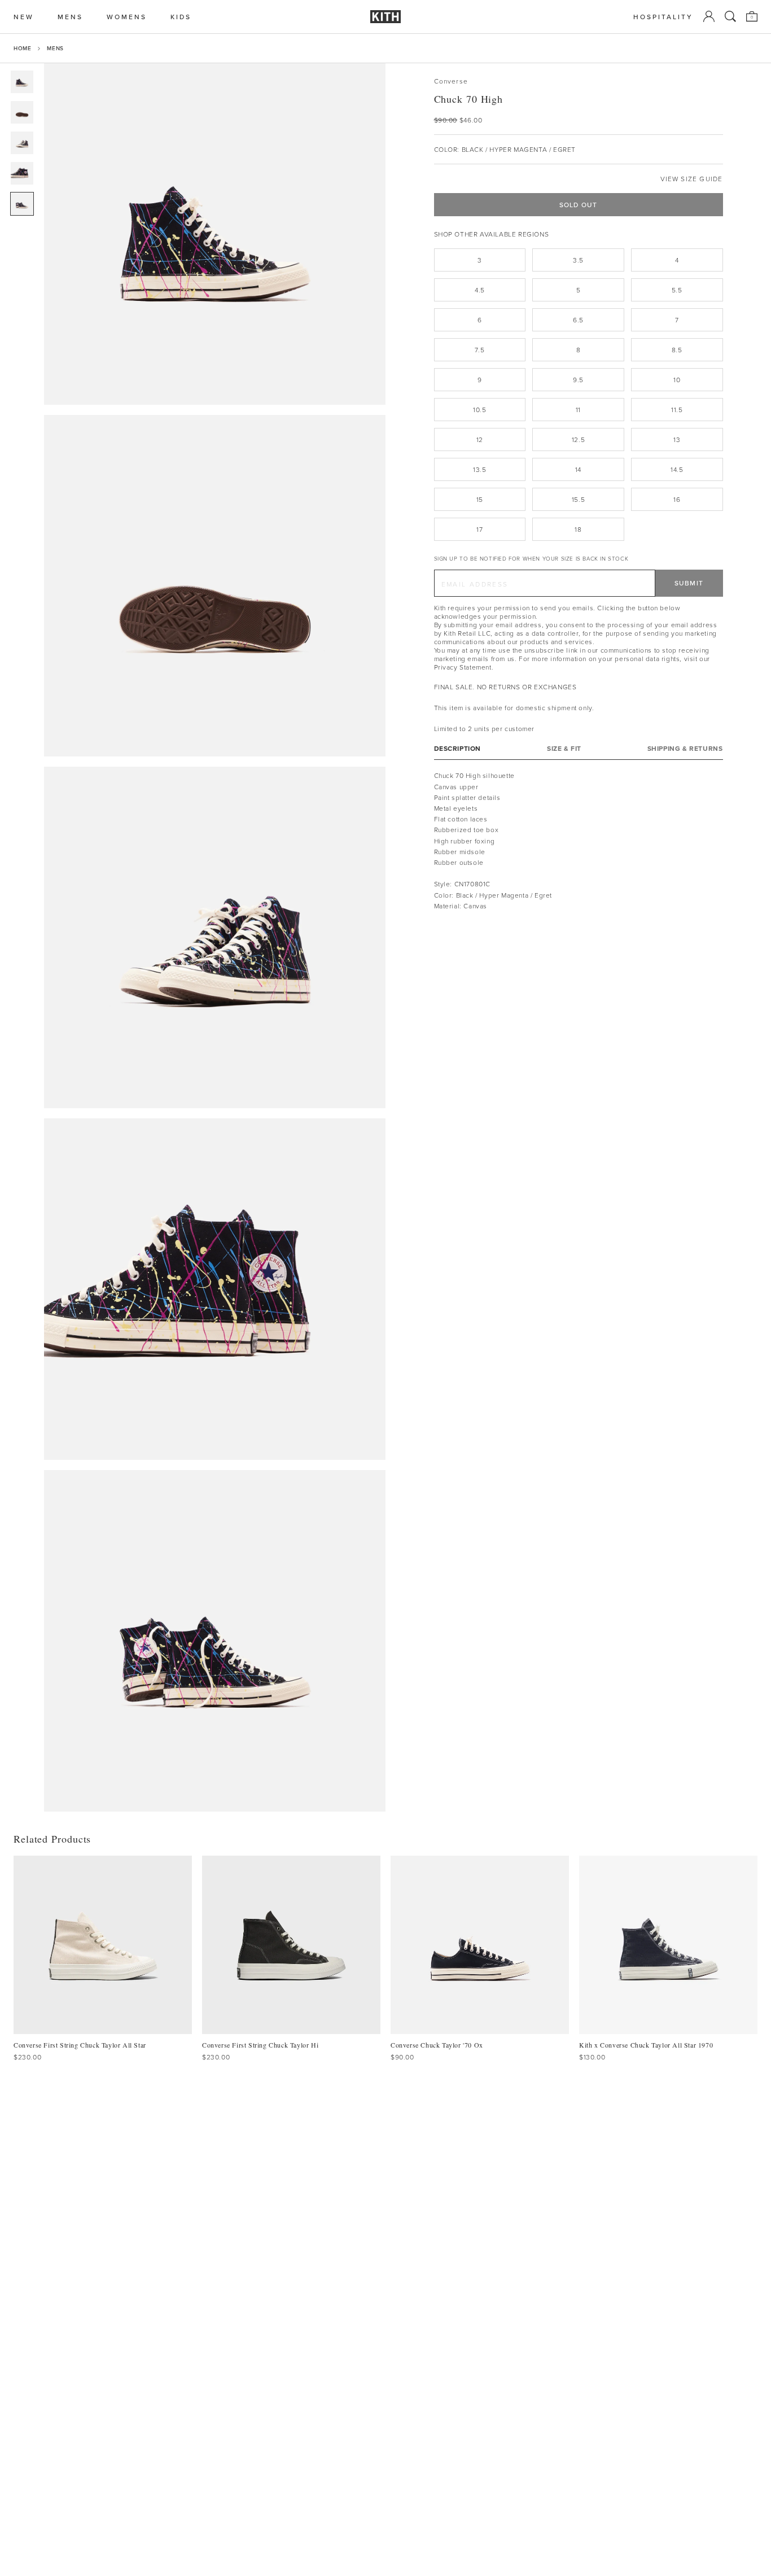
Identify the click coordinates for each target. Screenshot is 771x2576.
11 (578, 410)
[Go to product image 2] (22, 112)
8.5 (677, 350)
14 (578, 469)
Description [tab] (458, 749)
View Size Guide (692, 179)
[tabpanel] (579, 841)
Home (22, 48)
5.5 (677, 290)
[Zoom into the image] (215, 234)
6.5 (578, 320)
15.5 (578, 499)
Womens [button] (127, 17)
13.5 (479, 469)
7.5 (479, 350)
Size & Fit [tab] (564, 749)
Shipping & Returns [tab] (685, 749)
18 (578, 529)
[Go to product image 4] (22, 173)
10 (677, 380)
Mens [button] (70, 17)
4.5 (480, 290)
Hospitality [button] (663, 17)
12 (480, 439)
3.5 (578, 260)
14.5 (677, 469)
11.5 (677, 410)
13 (677, 439)
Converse (451, 81)
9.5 (578, 380)
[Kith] (385, 17)
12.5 (578, 439)
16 (677, 499)
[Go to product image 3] (22, 143)
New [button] (24, 17)
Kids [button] (181, 17)
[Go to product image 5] (22, 204)
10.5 (479, 410)
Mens (55, 48)
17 (479, 529)
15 (480, 499)
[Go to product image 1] (22, 82)
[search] (730, 16)
